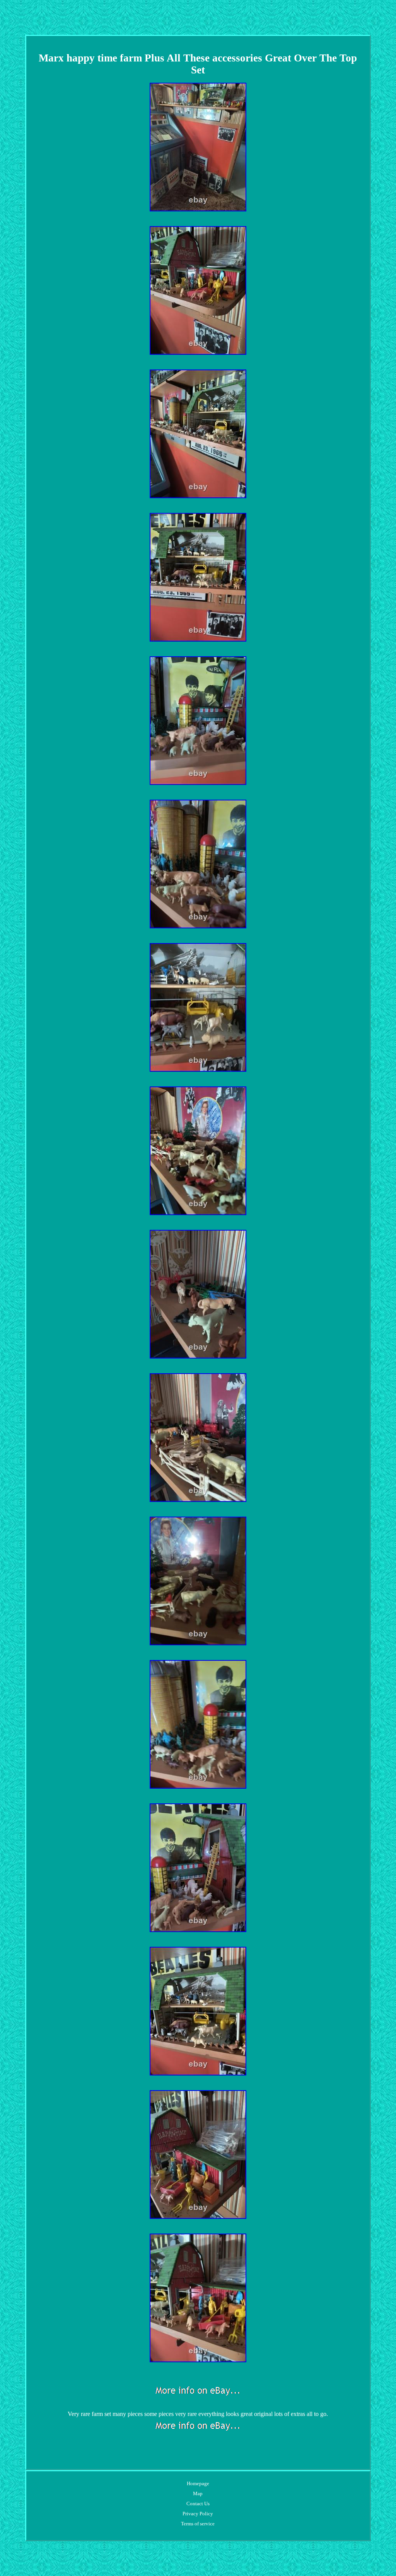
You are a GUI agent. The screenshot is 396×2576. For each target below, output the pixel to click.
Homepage (198, 2483)
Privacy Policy (198, 2514)
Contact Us (198, 2504)
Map (198, 2493)
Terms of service (198, 2524)
